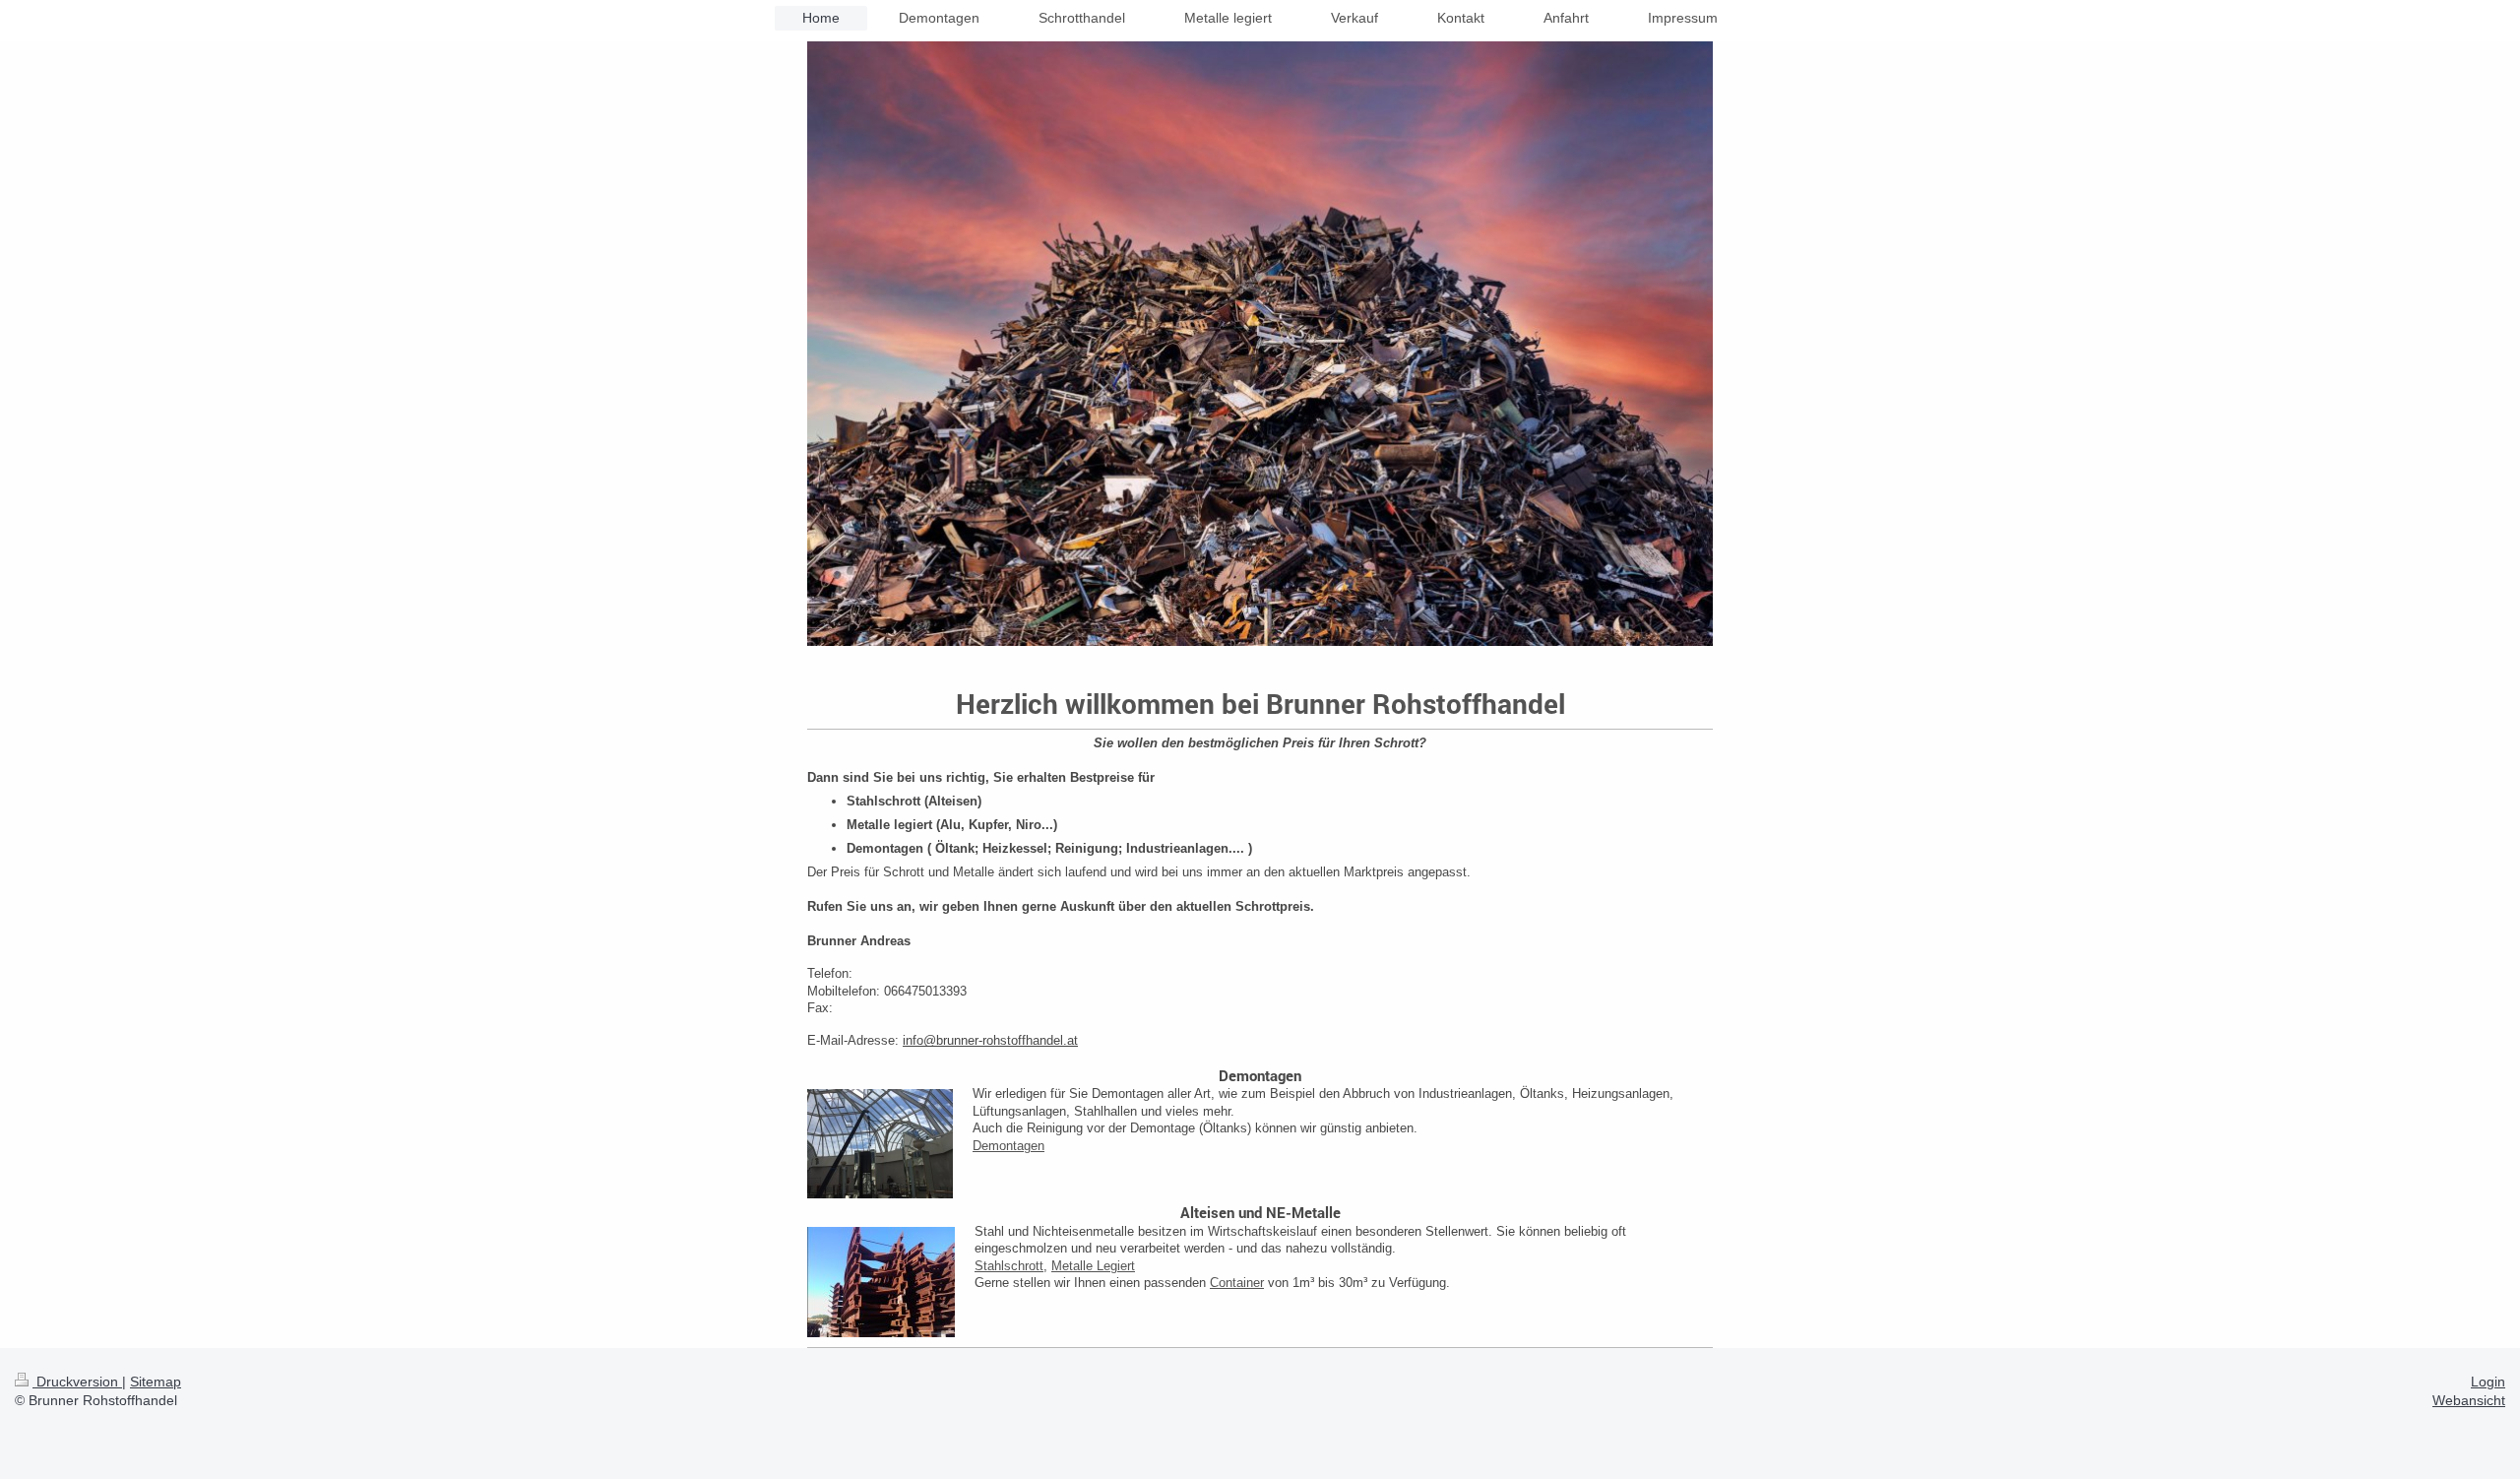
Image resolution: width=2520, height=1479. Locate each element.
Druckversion (77, 1382)
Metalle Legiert (1093, 1266)
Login (2488, 1382)
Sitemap (156, 1382)
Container (1237, 1283)
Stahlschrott (1009, 1266)
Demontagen (1008, 1146)
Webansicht (2469, 1400)
